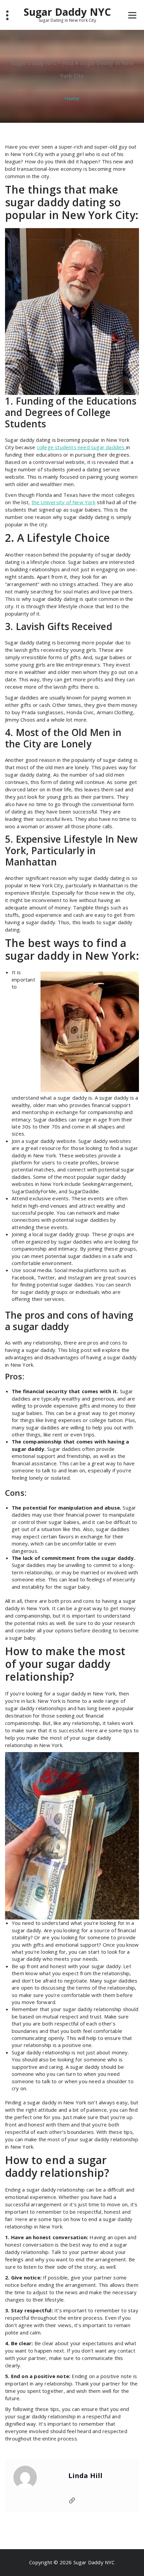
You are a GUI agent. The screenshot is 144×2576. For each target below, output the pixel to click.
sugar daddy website (51, 1141)
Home (72, 98)
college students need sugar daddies (82, 447)
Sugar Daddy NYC (67, 14)
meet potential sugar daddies (66, 1256)
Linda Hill (86, 2476)
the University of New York (63, 502)
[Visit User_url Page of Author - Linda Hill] (72, 2501)
